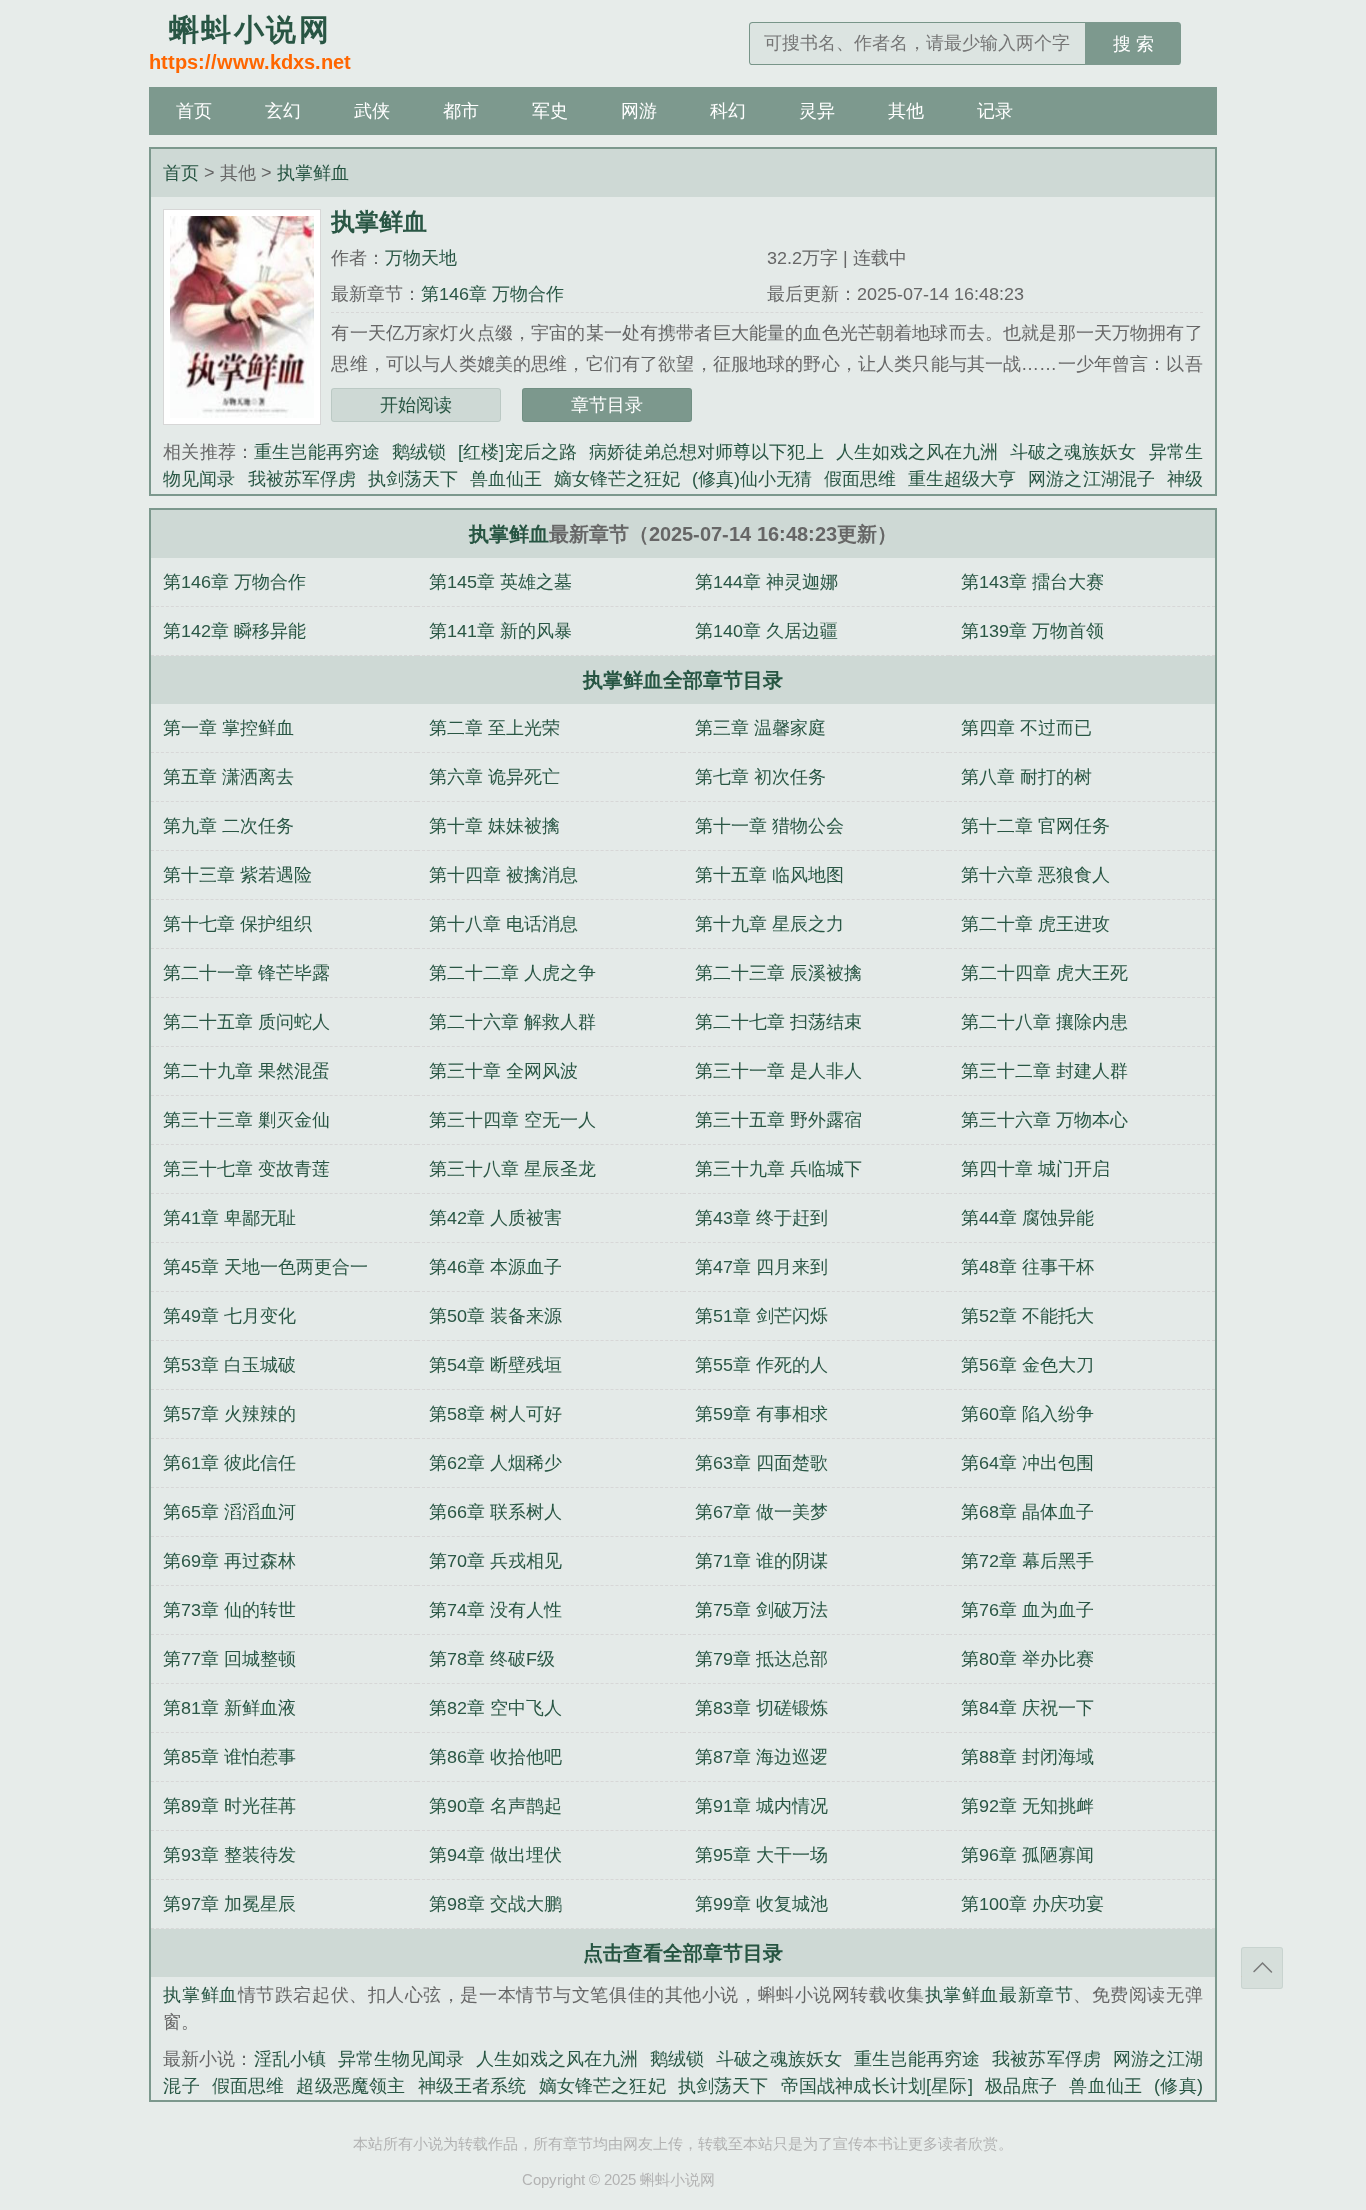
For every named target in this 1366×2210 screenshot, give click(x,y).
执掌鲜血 (313, 173)
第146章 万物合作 (492, 294)
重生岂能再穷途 (317, 452)
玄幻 (283, 111)
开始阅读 (416, 405)
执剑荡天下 (413, 479)
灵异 (817, 111)
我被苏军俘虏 (302, 479)
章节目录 (607, 405)
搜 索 (1133, 44)
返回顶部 (1262, 1968)
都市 (461, 111)
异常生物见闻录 (401, 2059)
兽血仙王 (506, 479)
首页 (194, 111)
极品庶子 (1021, 2086)
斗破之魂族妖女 (1073, 452)
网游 (639, 111)
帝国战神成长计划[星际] (877, 2086)
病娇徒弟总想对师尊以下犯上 (706, 452)
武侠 (372, 111)
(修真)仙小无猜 (752, 479)
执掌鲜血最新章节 (999, 1995)
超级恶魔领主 (350, 2086)
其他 (906, 111)
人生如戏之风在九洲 (917, 452)
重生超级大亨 (962, 479)
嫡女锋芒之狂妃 (617, 479)
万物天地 (421, 258)
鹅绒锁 (419, 452)
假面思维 (860, 479)
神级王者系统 (472, 2086)
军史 (550, 111)
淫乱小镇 (290, 2059)
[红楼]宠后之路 (517, 452)
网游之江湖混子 (1091, 479)
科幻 (728, 111)
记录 (995, 111)
